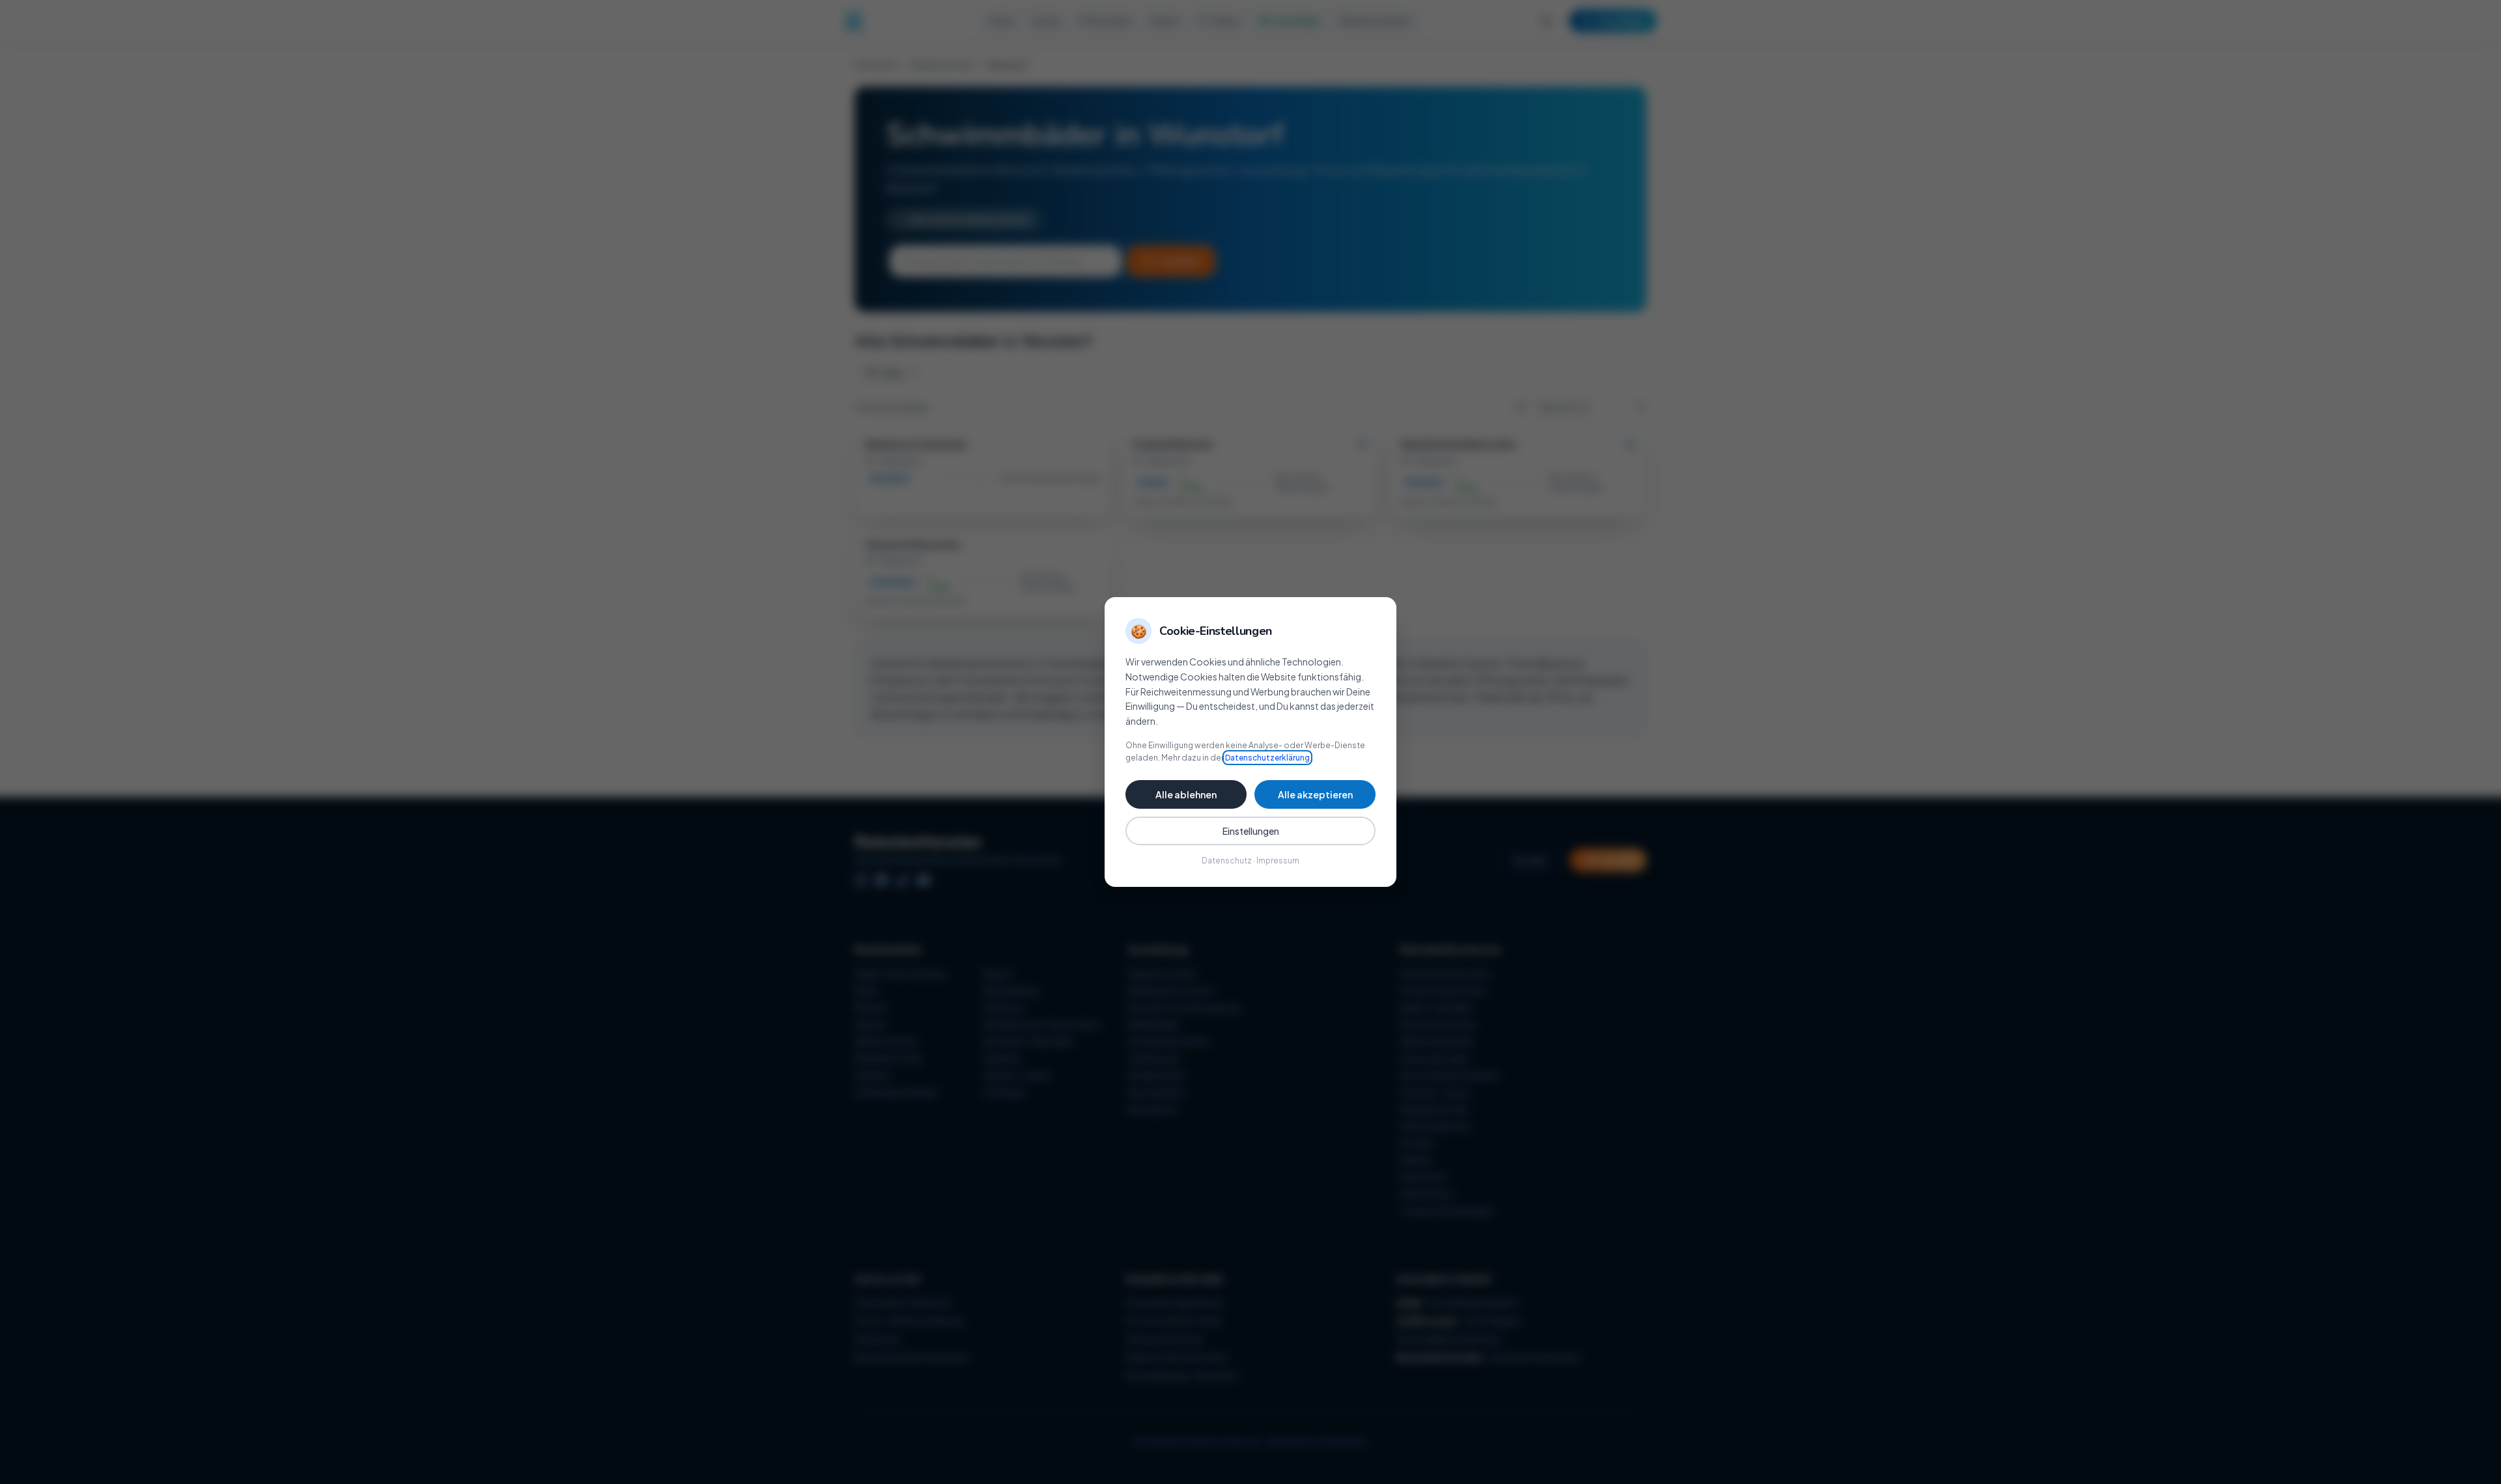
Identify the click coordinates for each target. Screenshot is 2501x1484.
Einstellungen (1251, 831)
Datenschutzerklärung (1267, 758)
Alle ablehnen (1186, 794)
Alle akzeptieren (1315, 794)
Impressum (1278, 861)
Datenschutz (1227, 861)
